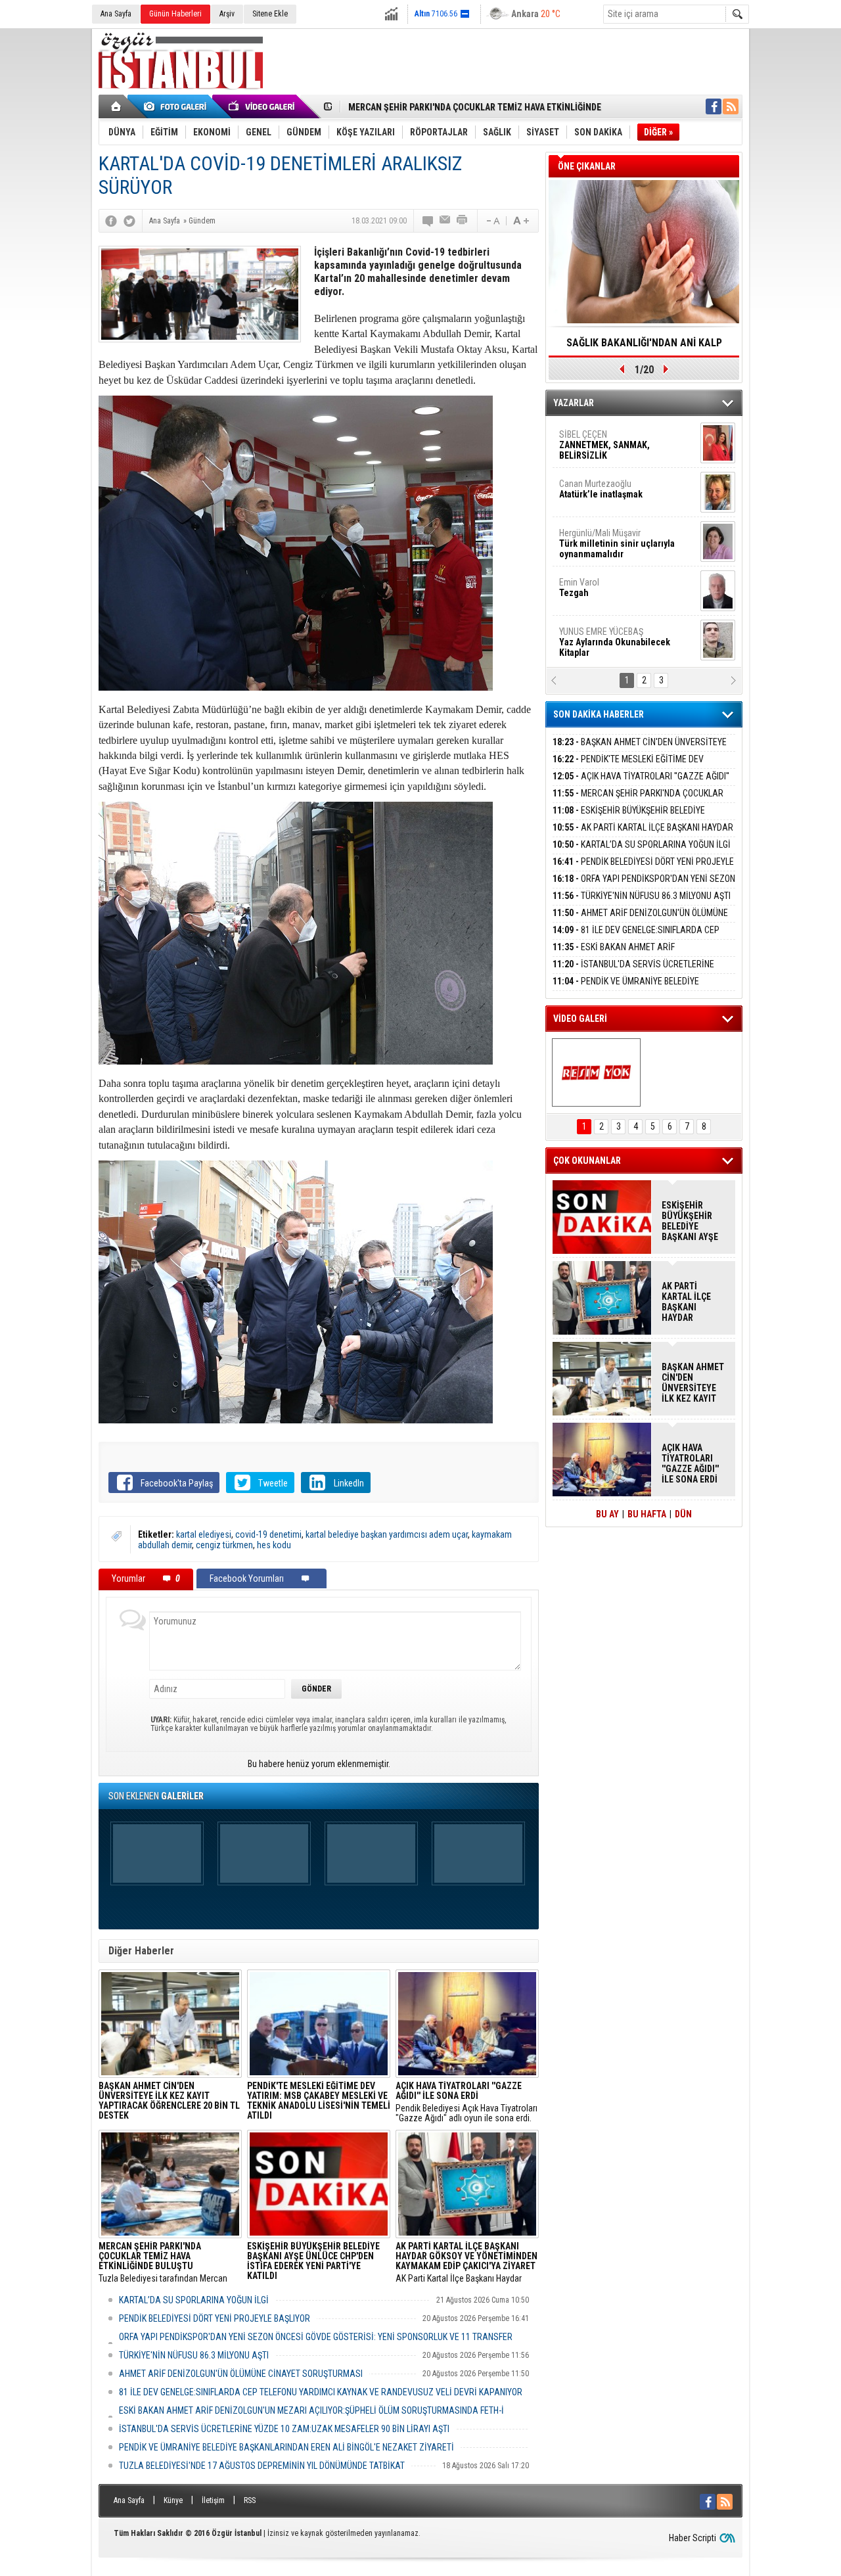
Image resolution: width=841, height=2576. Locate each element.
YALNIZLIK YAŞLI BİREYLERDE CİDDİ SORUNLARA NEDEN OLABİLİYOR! (644, 347)
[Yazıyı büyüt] (521, 221)
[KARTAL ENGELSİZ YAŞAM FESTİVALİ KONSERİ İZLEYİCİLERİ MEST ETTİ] (596, 1072)
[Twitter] (129, 221)
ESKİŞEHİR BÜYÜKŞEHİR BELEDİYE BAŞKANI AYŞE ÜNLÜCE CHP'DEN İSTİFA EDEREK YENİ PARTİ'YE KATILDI (692, 1221)
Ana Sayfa (116, 14)
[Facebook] (111, 221)
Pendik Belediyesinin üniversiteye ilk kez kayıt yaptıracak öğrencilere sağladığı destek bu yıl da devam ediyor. (169, 2102)
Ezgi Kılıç (616, 587)
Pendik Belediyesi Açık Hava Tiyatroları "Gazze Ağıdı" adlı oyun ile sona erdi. (466, 2102)
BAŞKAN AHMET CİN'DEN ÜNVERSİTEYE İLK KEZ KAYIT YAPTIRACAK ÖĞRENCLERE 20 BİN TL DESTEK (693, 1383)
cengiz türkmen (224, 1545)
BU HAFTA (647, 1514)
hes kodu (274, 1545)
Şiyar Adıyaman (610, 489)
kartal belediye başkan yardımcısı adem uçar (387, 1534)
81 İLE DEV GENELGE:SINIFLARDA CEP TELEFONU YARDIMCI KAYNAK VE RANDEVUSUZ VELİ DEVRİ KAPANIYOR (321, 2392)
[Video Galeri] (263, 106)
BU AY (607, 1514)
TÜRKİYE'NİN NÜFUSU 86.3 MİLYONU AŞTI (194, 2355)
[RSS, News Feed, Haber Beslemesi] (731, 106)
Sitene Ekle (270, 14)
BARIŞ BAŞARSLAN (595, 637)
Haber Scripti (693, 2538)
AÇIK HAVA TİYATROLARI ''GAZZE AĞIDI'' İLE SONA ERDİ (641, 784)
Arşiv (227, 14)
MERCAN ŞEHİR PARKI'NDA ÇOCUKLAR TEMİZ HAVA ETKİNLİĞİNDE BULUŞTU (638, 801)
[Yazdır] (463, 221)
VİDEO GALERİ (580, 1019)
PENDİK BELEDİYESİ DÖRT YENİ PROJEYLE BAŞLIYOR (215, 2318)
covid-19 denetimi (268, 1534)
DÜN (683, 1514)
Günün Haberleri (175, 14)
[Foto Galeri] (177, 106)
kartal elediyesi (204, 1534)
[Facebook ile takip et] (714, 106)
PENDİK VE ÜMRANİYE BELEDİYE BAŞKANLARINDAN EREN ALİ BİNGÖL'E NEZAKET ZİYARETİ (286, 2447)
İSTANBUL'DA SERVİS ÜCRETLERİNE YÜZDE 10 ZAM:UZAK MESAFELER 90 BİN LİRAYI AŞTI (284, 2429)
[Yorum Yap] (428, 221)
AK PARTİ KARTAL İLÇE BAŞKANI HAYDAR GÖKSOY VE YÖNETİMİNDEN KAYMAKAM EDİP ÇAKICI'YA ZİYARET (694, 1302)
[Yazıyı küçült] (492, 221)
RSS (250, 2500)
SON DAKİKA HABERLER (599, 714)
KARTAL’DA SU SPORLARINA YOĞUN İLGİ (194, 2300)
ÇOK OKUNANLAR (587, 1161)
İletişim (213, 2500)
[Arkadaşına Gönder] (445, 221)
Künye (173, 2500)
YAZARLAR (574, 403)
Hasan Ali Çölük (608, 538)
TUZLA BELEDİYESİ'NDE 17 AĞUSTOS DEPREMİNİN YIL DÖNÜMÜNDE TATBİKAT (262, 2466)
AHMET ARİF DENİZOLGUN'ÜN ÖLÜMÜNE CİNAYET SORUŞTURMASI (241, 2374)
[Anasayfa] (117, 106)
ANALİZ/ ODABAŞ (613, 445)
